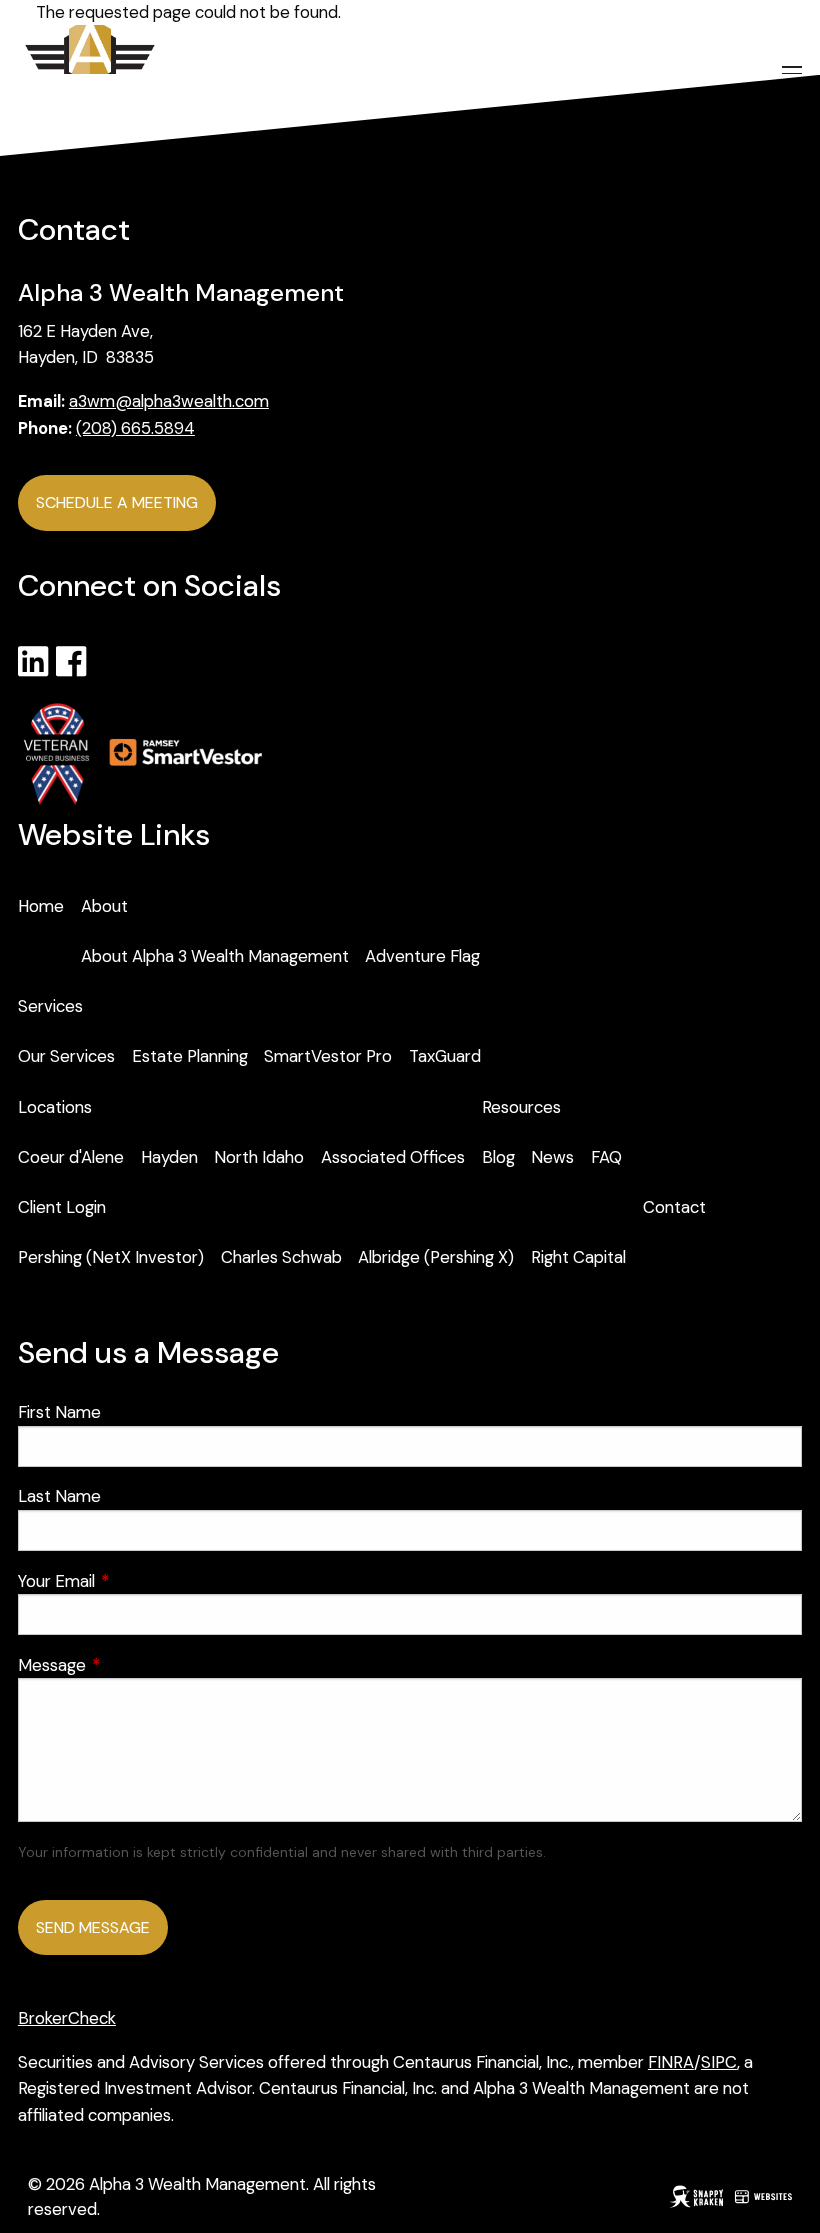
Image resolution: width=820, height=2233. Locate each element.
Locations (55, 1107)
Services (50, 1006)
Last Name (59, 1496)
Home (41, 906)
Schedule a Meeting (117, 502)
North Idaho (259, 1157)
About (104, 906)
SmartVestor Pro (328, 1056)
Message (130, 1665)
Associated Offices (393, 1157)
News (552, 1157)
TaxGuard (445, 1056)
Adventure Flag (422, 956)
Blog (498, 1157)
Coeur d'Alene (71, 1157)
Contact (674, 1207)
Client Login (62, 1207)
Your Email (134, 1581)
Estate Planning (190, 1056)
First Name (59, 1412)
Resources (521, 1107)
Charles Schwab (281, 1257)
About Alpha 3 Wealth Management (215, 956)
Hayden (169, 1157)
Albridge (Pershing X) (436, 1257)
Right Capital (578, 1257)
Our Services (66, 1056)
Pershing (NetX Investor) (111, 1257)
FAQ (606, 1157)
